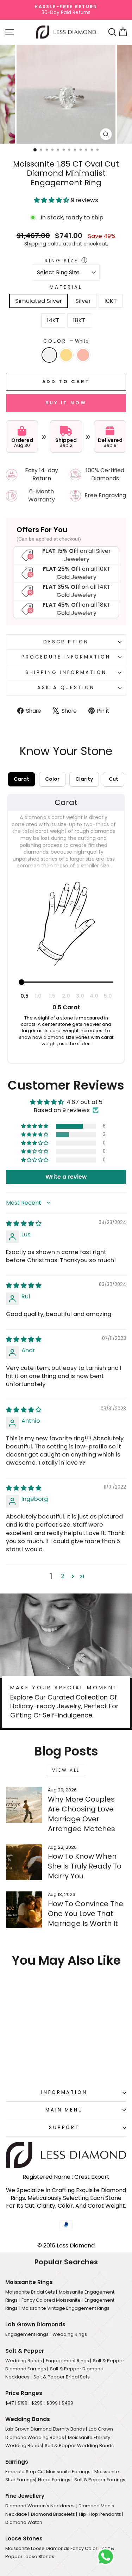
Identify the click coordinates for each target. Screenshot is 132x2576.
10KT (111, 301)
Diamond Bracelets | (54, 2514)
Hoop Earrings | (55, 2480)
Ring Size (62, 261)
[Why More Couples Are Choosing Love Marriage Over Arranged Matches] (24, 1805)
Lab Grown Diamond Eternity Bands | (46, 2429)
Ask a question (66, 688)
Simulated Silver (39, 301)
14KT (53, 320)
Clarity (84, 779)
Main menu (64, 2110)
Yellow (66, 355)
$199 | (24, 2403)
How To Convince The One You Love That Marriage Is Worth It (86, 1914)
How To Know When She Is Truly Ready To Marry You (85, 1866)
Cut (114, 779)
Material (66, 287)
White (49, 355)
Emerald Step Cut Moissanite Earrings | (49, 2472)
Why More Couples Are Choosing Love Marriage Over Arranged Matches (81, 1814)
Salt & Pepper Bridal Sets (62, 2377)
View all (66, 1770)
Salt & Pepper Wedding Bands (79, 2446)
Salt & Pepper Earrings (100, 2480)
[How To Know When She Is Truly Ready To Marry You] (24, 1862)
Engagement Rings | (28, 2334)
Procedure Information (66, 657)
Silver (83, 301)
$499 (67, 2403)
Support (64, 2128)
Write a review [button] (66, 1177)
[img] (24, 1224)
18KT (79, 320)
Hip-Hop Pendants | (101, 2514)
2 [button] (63, 1576)
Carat (21, 779)
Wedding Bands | (25, 2361)
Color (66, 341)
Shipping (35, 244)
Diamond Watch (24, 2522)
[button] (52, 200)
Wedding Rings (70, 2334)
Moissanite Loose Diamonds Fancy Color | (52, 2548)
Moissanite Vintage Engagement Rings (65, 2308)
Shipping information (66, 672)
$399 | (53, 2403)
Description (66, 642)
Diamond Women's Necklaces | (41, 2506)
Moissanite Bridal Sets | (31, 2292)
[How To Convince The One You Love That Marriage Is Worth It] (24, 1909)
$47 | (11, 2403)
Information (64, 2092)
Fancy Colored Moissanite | (52, 2300)
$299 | (38, 2403)
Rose (83, 355)
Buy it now (66, 403)
